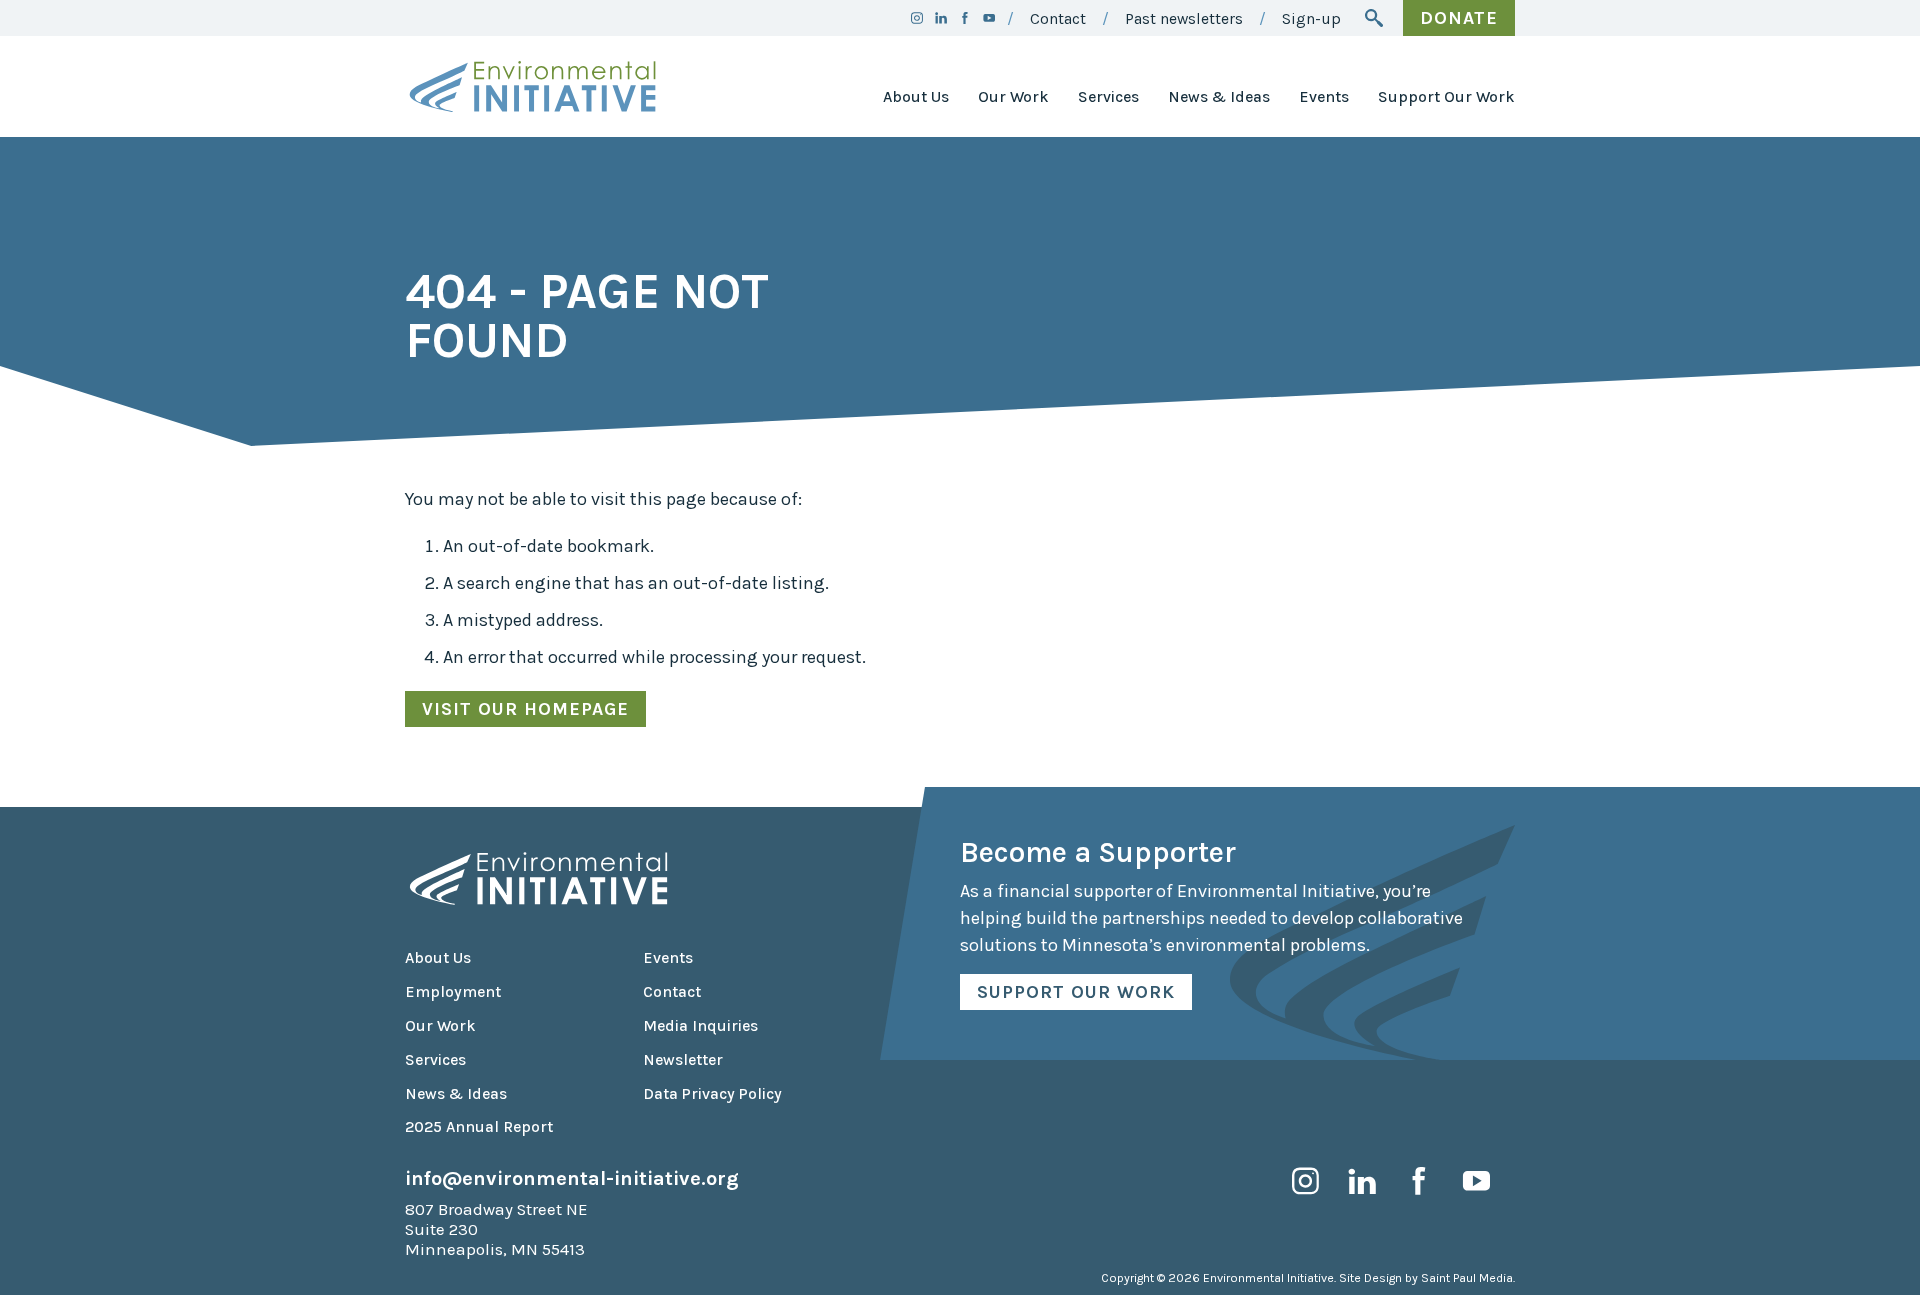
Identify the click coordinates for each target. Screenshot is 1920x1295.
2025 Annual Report (479, 1127)
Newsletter (683, 1060)
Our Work (1013, 97)
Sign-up (1311, 19)
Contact (1058, 19)
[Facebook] (965, 18)
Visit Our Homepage (525, 709)
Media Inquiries (700, 1026)
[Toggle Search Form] (1374, 18)
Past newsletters (1184, 19)
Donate (1459, 18)
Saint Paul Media (1467, 1278)
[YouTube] (989, 18)
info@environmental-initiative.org (572, 1178)
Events (1324, 97)
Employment (453, 992)
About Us (916, 97)
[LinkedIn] (941, 18)
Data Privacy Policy (712, 1094)
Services (1108, 97)
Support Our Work (1446, 97)
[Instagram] (917, 18)
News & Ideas (1219, 97)
